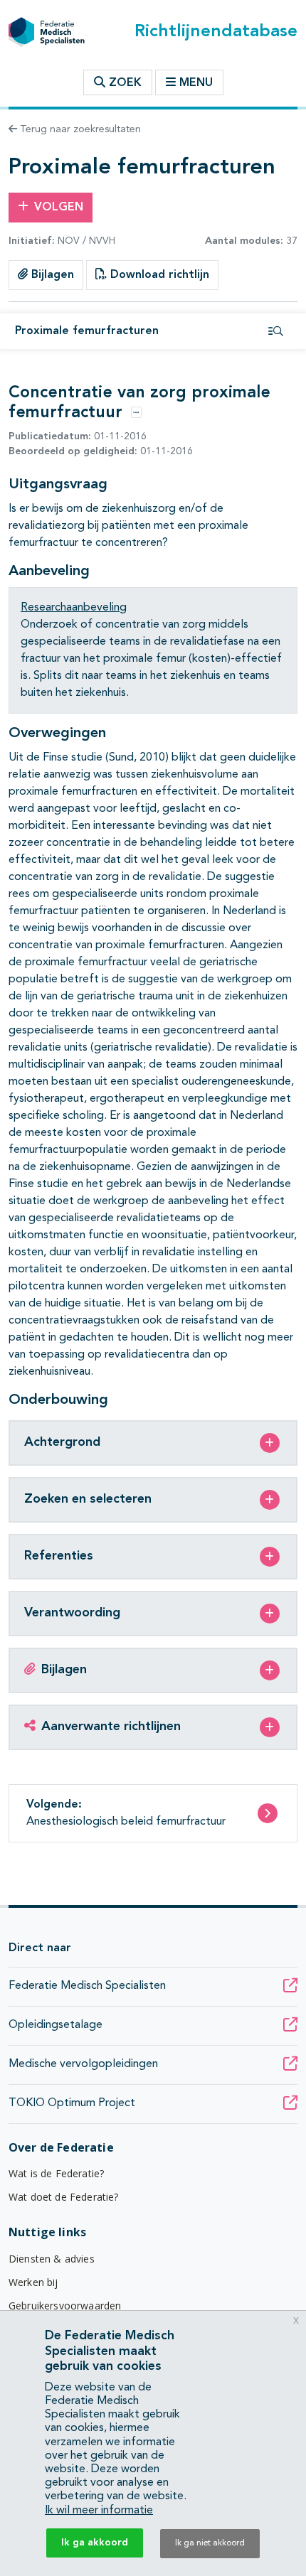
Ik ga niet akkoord (210, 2543)
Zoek (123, 83)
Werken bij (33, 2282)
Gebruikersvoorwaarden (65, 2306)
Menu (196, 83)
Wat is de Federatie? (56, 2173)
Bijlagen (51, 275)
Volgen (59, 208)
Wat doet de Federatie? (64, 2197)
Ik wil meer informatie (99, 2511)
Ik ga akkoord (95, 2543)
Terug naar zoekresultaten (79, 129)
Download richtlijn (158, 275)
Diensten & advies (52, 2259)
